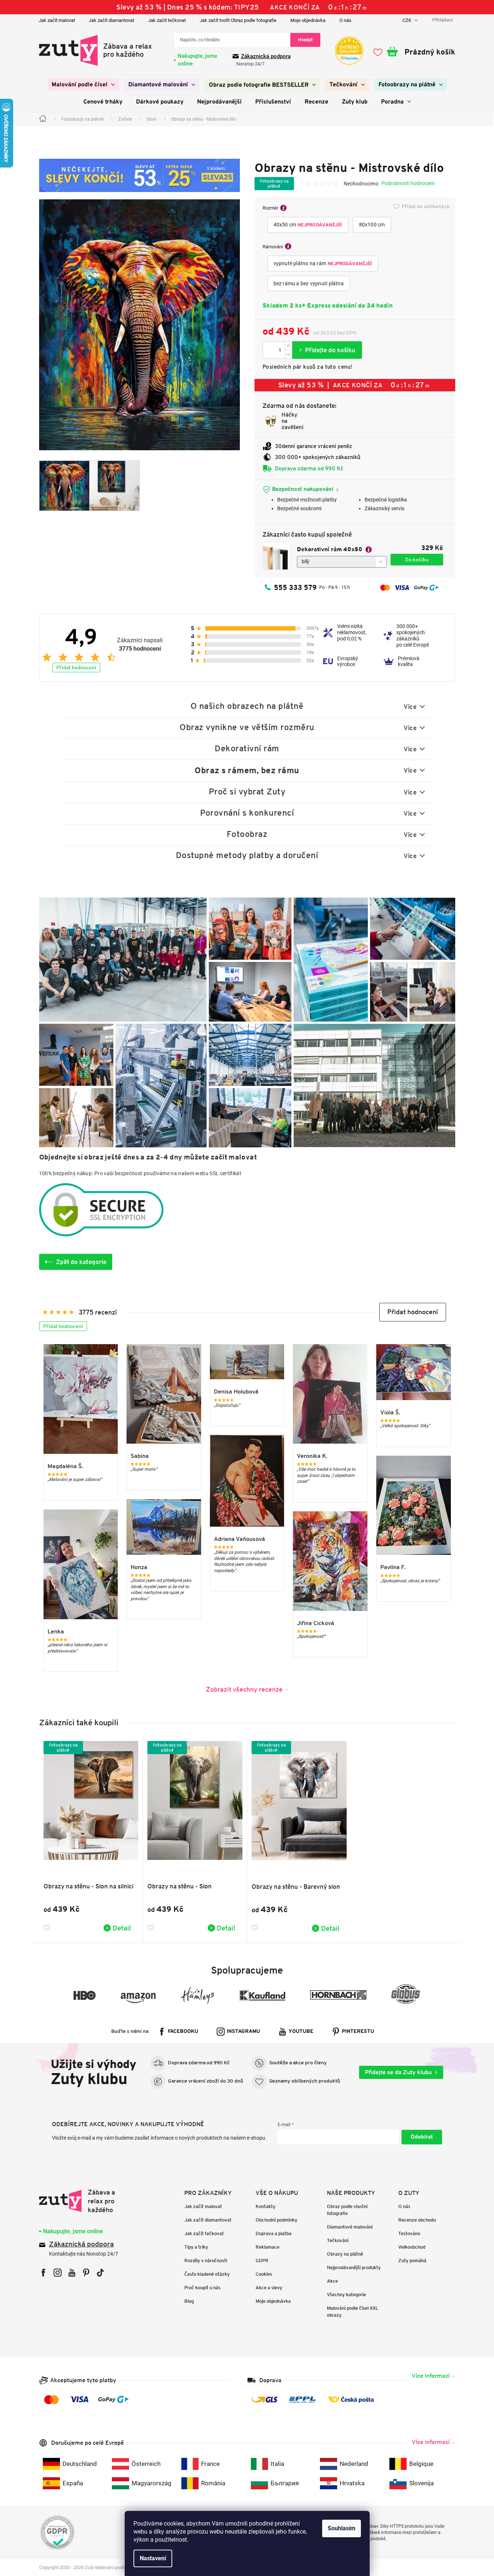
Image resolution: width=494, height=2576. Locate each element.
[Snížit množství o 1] (289, 354)
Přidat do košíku (327, 350)
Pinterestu (358, 2032)
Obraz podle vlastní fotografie (347, 2210)
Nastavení (153, 2558)
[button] (413, 1312)
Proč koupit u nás (202, 2288)
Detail (122, 1928)
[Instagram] (58, 2273)
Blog (189, 2301)
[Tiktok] (100, 2273)
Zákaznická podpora (266, 56)
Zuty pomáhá (412, 2261)
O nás (345, 20)
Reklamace (267, 2247)
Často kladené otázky (207, 2274)
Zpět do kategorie (81, 1262)
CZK (408, 20)
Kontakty (265, 2206)
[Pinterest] (86, 2273)
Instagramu (243, 2032)
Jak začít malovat (57, 20)
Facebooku (183, 2032)
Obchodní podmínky (276, 2220)
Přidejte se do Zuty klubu (398, 2072)
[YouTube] (72, 2273)
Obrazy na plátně (345, 2254)
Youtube (301, 2032)
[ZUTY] (85, 2201)
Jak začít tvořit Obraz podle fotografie (238, 20)
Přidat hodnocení (76, 667)
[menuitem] (83, 85)
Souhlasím (342, 2528)
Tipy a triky (196, 2247)
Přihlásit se (422, 2137)
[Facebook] (43, 2273)
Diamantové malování (350, 2227)
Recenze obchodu (417, 2220)
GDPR (262, 2261)
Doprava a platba (274, 2233)
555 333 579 (295, 587)
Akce (332, 2281)
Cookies (264, 2274)
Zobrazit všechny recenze (244, 1689)
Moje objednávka (308, 20)
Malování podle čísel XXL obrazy (353, 2312)
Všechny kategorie (346, 2295)
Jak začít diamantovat (112, 20)
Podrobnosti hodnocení (408, 183)
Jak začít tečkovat (167, 20)
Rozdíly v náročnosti (206, 2261)
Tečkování (338, 2240)
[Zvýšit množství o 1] (289, 346)
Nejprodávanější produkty (354, 2267)
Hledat (305, 40)
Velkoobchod (412, 2247)
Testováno (409, 2233)
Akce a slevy (269, 2288)
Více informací (431, 2376)
